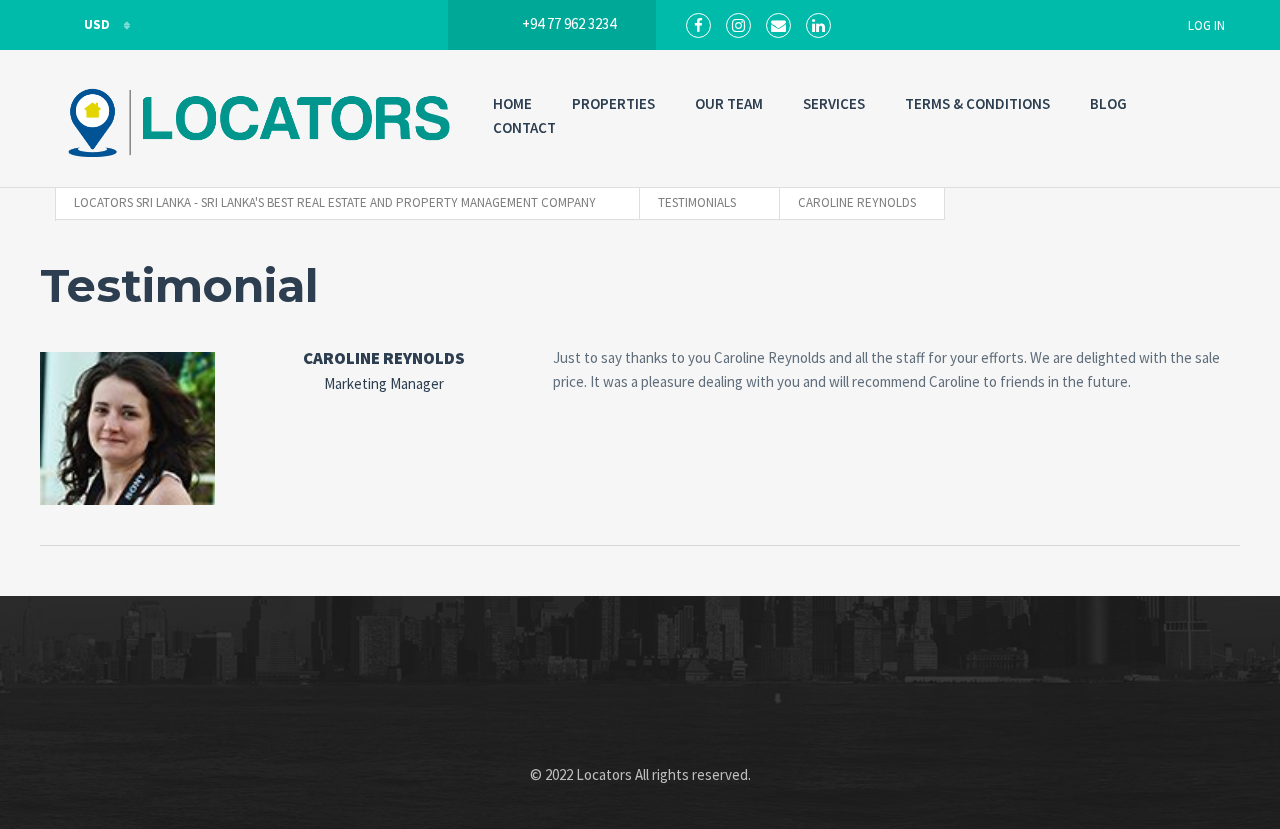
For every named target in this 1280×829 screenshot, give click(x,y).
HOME (512, 103)
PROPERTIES (613, 103)
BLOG (1108, 103)
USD (97, 24)
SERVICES (834, 103)
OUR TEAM (729, 103)
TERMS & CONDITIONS (977, 103)
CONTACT (524, 127)
